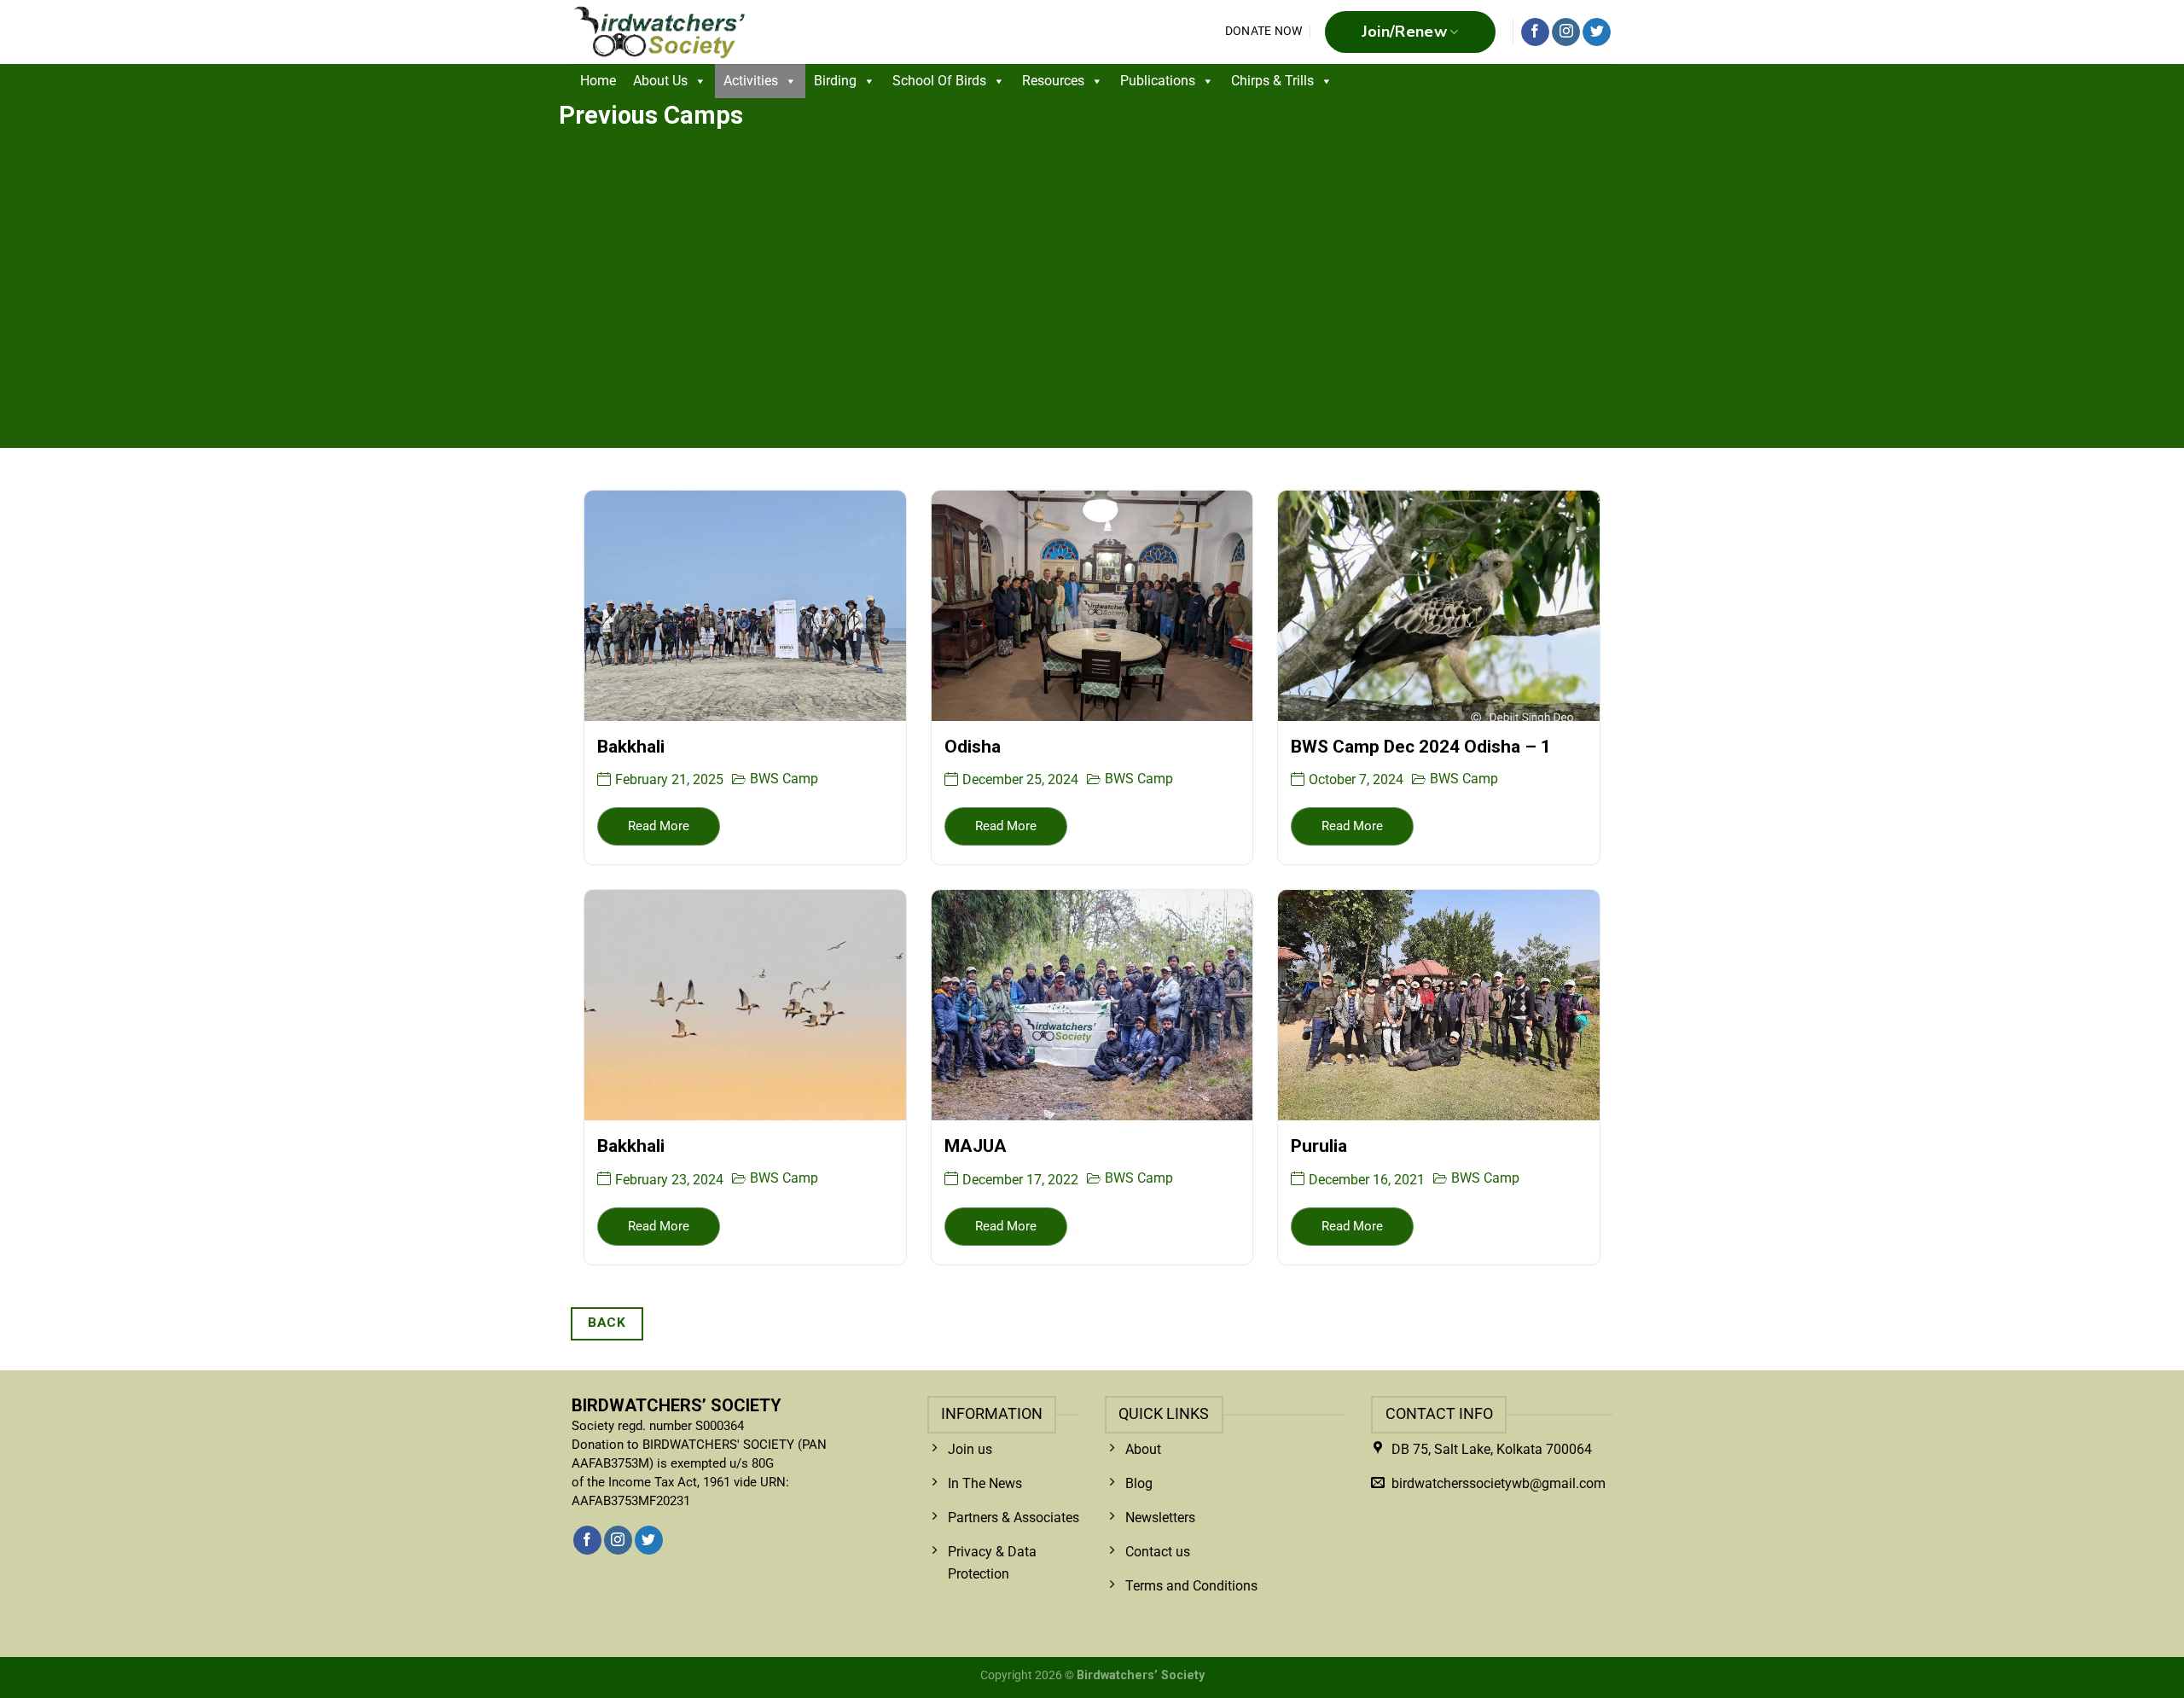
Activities (751, 81)
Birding (835, 81)
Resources (1053, 81)
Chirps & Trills (1272, 81)
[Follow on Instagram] (1566, 32)
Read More (659, 826)
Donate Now (1264, 31)
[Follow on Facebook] (1535, 32)
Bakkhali (631, 747)
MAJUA (976, 1146)
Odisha (973, 747)
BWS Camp (784, 779)
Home (598, 81)
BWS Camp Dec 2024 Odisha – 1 (1421, 747)
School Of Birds (939, 81)
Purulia (1319, 1146)
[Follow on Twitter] (1597, 32)
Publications (1158, 81)
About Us (660, 81)
